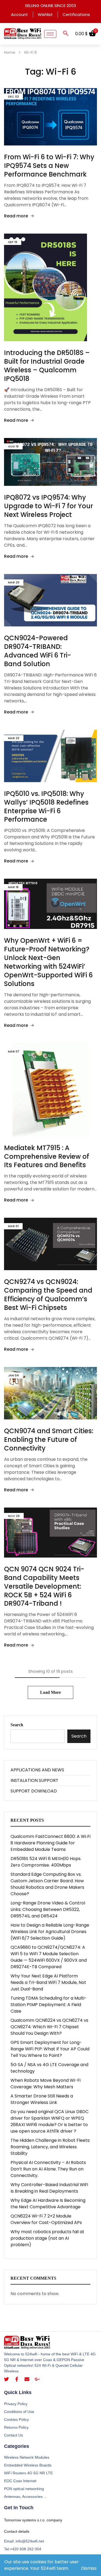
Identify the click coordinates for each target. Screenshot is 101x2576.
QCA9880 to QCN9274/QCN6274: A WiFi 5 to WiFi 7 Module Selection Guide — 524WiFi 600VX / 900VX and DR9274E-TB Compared (49, 1957)
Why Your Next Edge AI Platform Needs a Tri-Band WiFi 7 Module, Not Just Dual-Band (48, 1982)
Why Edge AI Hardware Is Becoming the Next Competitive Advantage (48, 2204)
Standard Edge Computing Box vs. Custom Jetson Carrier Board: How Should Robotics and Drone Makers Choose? (47, 1884)
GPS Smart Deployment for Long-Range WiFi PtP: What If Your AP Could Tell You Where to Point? (50, 2049)
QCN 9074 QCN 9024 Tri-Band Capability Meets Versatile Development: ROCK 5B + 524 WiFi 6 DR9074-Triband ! (44, 1586)
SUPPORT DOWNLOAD (34, 1791)
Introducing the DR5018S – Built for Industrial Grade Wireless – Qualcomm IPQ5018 (47, 366)
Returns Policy (16, 2427)
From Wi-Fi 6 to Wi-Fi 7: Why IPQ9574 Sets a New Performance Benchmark (49, 166)
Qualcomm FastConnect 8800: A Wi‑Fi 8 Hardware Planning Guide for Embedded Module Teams (50, 1843)
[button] (66, 34)
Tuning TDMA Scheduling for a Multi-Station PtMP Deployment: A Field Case (49, 2005)
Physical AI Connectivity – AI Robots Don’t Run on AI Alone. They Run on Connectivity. (48, 2169)
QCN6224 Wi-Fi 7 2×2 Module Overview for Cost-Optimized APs (46, 2219)
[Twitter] (6, 2379)
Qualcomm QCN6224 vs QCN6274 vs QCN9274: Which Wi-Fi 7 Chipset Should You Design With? (49, 2027)
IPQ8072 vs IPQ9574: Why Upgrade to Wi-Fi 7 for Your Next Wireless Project (48, 506)
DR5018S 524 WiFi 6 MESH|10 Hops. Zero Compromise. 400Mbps (46, 1862)
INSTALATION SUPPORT (34, 1780)
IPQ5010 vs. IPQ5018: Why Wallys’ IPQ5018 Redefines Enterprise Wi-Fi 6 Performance (46, 807)
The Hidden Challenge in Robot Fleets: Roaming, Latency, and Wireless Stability (50, 2147)
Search (17, 1725)
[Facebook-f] (17, 2379)
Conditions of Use (19, 2412)
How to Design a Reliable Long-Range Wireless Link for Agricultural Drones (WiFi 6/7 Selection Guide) (50, 1932)
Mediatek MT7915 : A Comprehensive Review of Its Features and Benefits (47, 1156)
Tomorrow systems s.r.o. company (33, 2520)
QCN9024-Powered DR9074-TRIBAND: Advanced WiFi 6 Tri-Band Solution (38, 651)
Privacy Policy (16, 2404)
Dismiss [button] (89, 2568)
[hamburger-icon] (50, 34)
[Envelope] (27, 2379)
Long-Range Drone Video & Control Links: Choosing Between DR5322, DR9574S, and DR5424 (48, 1909)
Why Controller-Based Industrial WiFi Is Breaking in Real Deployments (49, 2188)
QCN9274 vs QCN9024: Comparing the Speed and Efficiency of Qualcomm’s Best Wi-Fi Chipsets (48, 1295)
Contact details (17, 2531)
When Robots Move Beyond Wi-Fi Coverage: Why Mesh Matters (46, 2084)
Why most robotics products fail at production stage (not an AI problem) (47, 2238)
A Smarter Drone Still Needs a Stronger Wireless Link (42, 2099)
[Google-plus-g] (37, 2379)
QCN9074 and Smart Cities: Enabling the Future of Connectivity (49, 1440)
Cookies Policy (16, 2419)
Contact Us (13, 2435)
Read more (16, 216)
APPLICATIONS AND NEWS (37, 1770)
